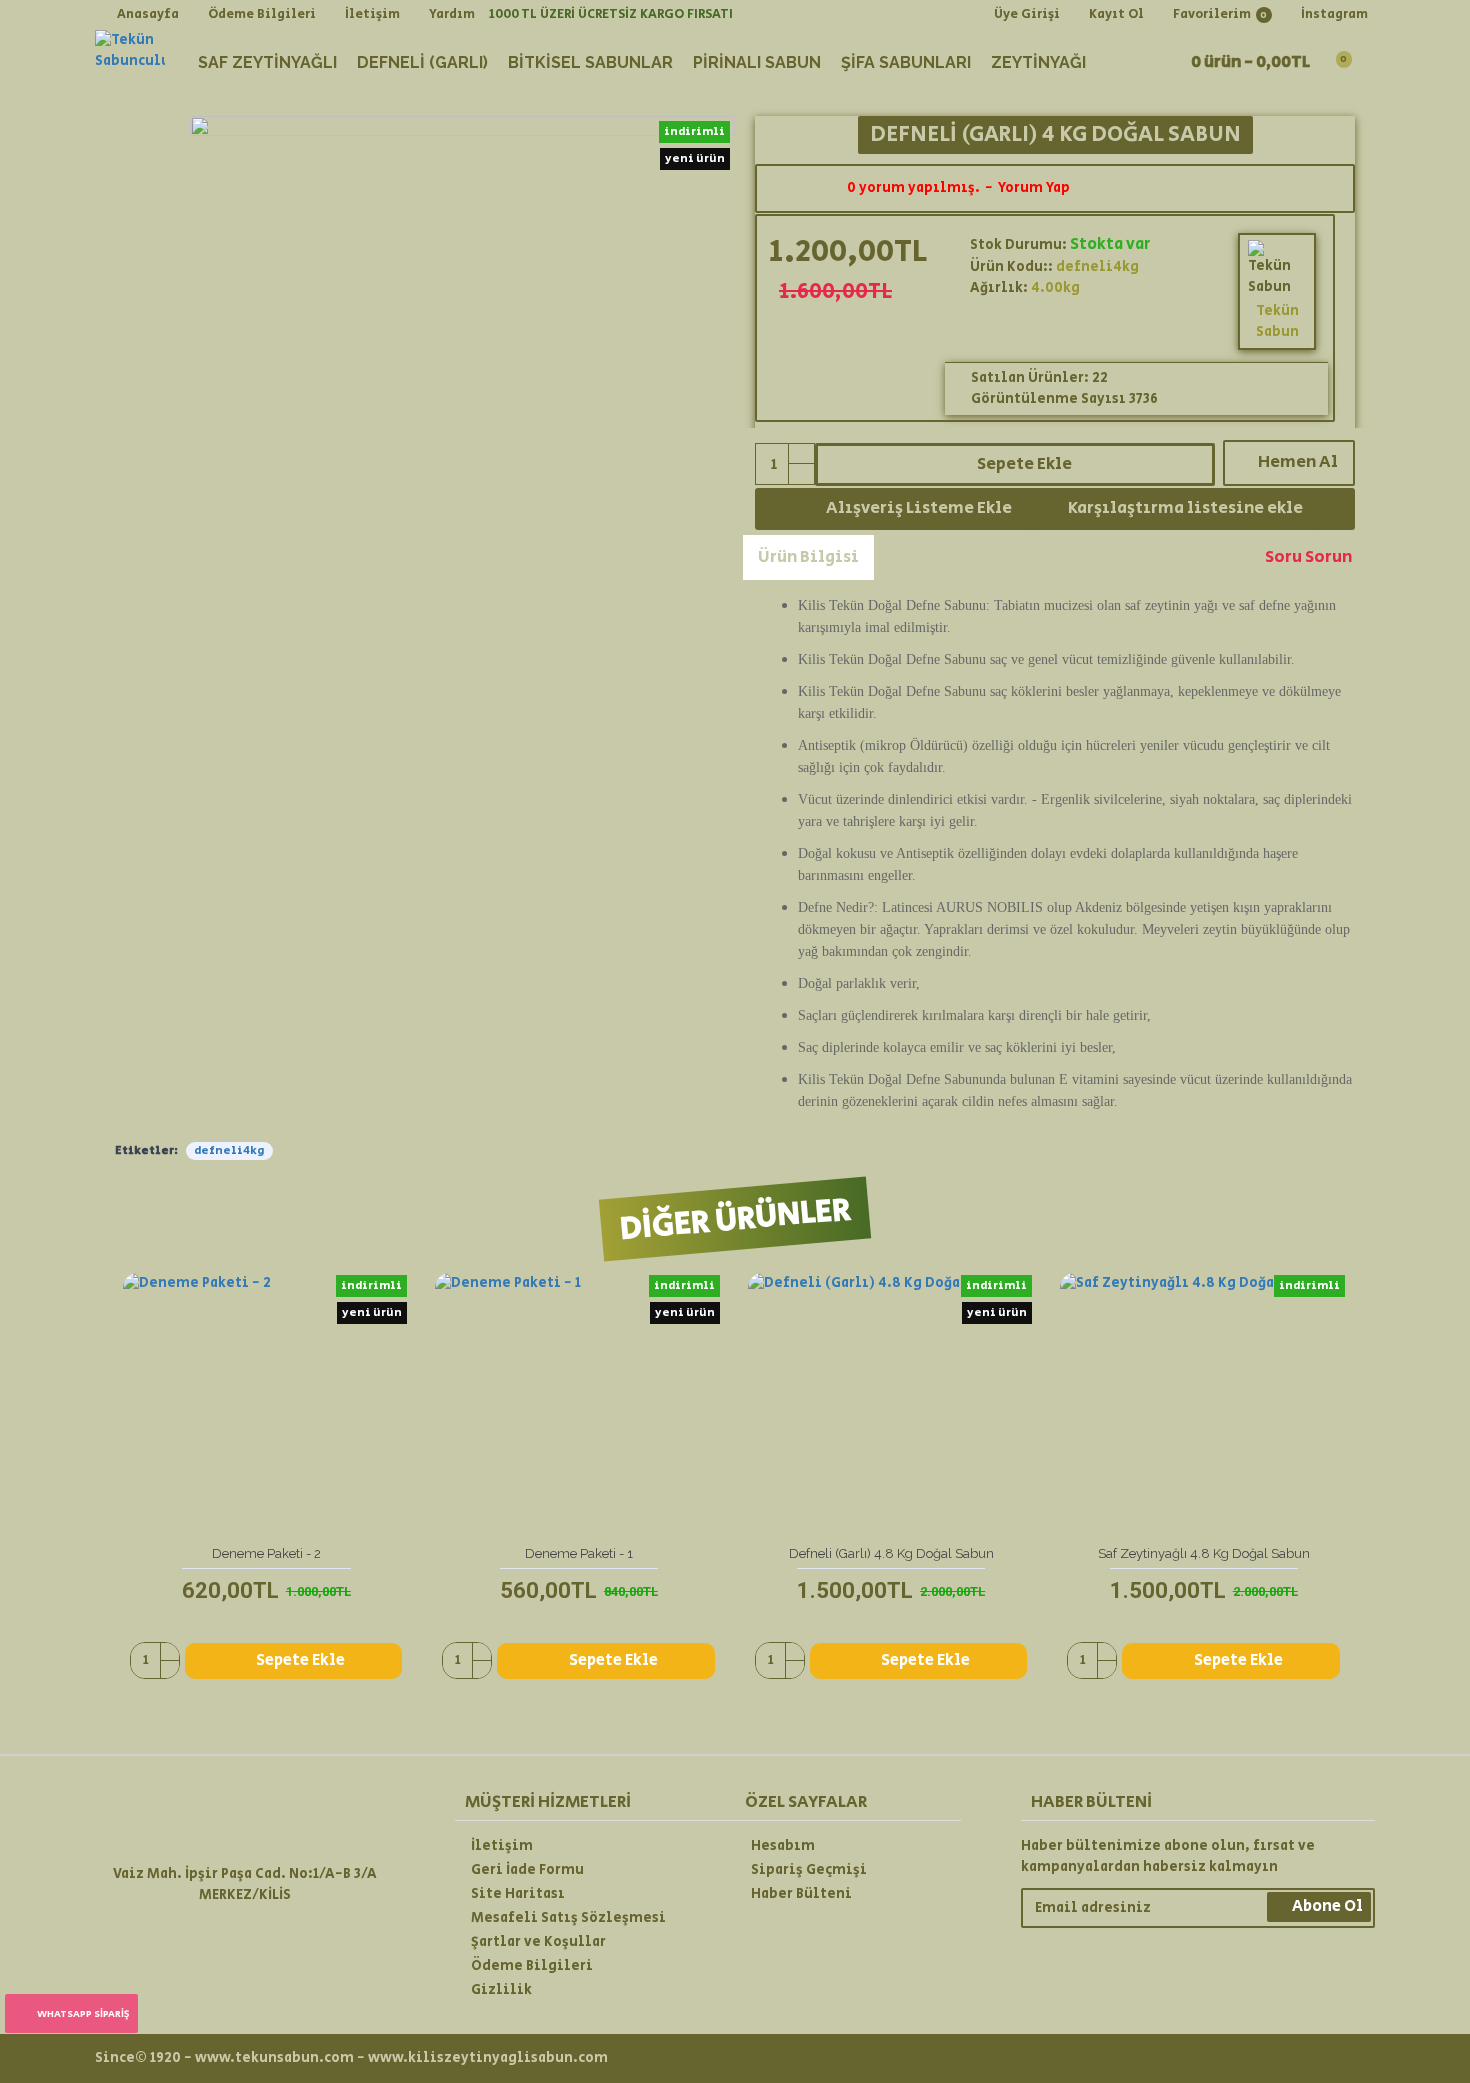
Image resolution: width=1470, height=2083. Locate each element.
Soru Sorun (1308, 557)
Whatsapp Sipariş (83, 2014)
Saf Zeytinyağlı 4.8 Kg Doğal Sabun (1204, 1553)
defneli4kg (229, 1150)
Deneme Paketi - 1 (579, 1553)
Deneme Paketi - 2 (266, 1553)
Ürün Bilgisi (808, 557)
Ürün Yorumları (952, 557)
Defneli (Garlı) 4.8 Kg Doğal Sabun (891, 1553)
